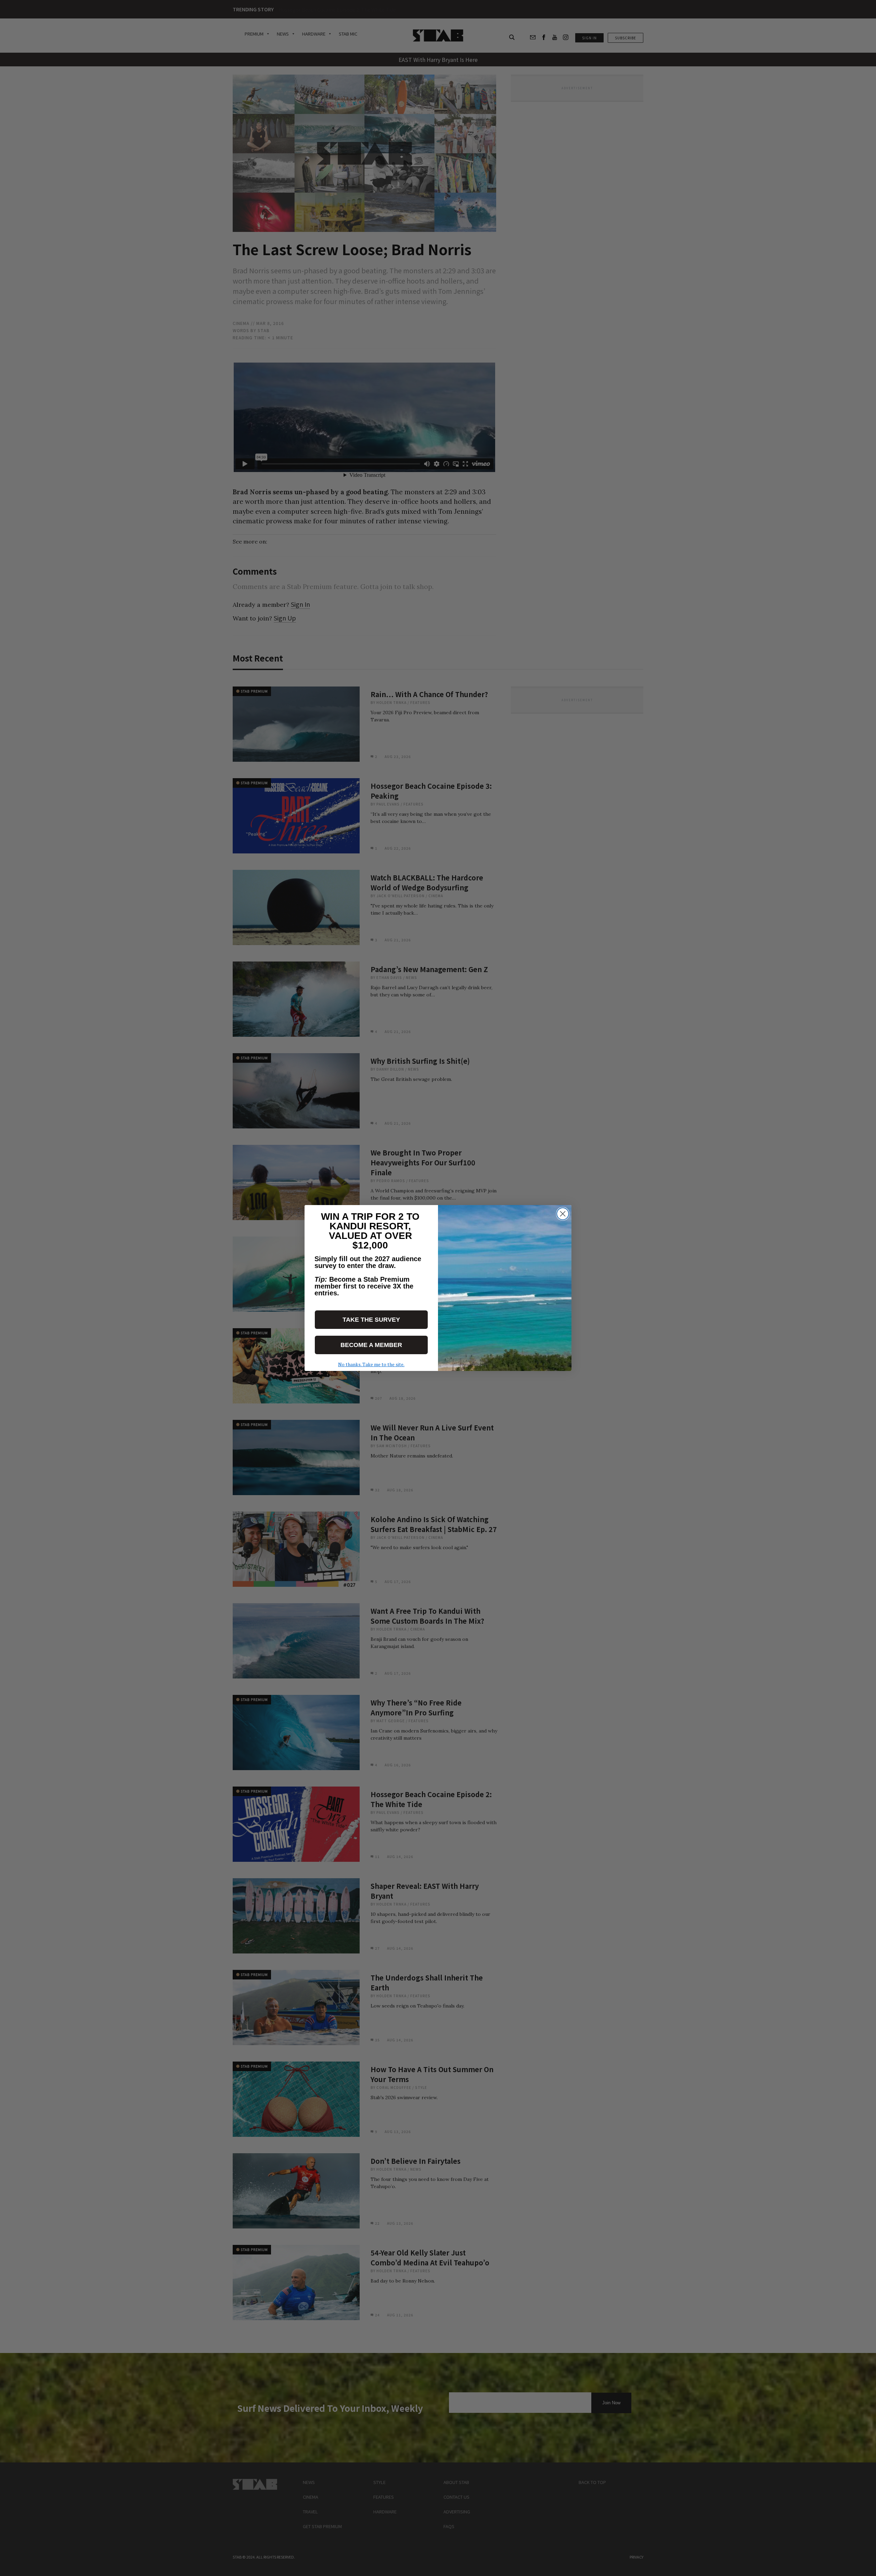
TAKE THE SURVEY (371, 1320)
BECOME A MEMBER (371, 1345)
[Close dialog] (563, 1214)
